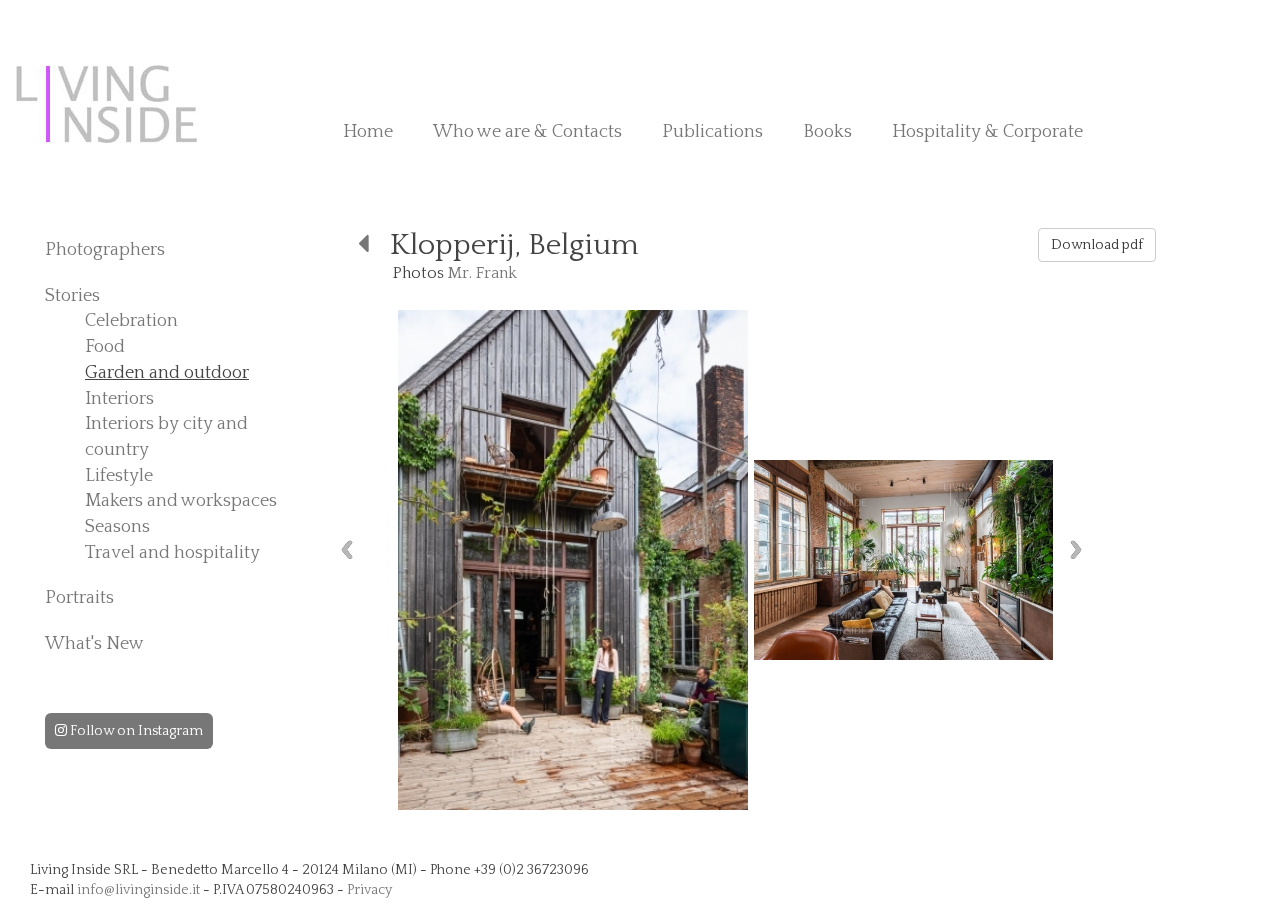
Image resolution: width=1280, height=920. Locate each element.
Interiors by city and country (166, 437)
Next (1076, 549)
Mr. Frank (482, 273)
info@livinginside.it (138, 890)
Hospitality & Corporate (987, 132)
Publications (712, 132)
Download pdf (1097, 245)
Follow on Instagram (135, 731)
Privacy (369, 890)
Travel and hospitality (172, 553)
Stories (72, 296)
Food (105, 347)
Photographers (105, 250)
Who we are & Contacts (527, 132)
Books (827, 132)
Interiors (119, 399)
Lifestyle (119, 476)
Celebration (131, 321)
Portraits (79, 598)
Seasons (117, 527)
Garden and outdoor (167, 373)
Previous (347, 549)
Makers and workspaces (181, 501)
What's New (94, 644)
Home (368, 132)
